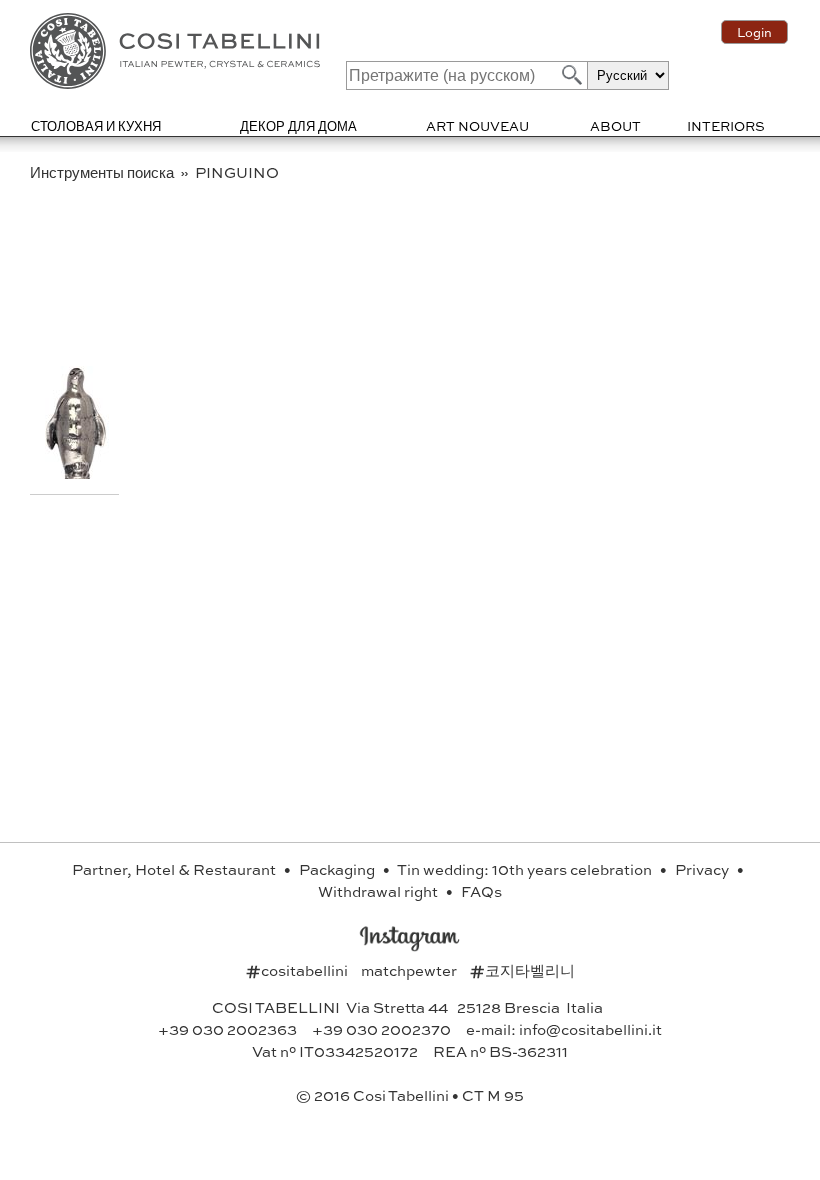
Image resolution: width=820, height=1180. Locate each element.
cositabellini (298, 970)
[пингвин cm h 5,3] (77, 472)
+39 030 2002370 (381, 1029)
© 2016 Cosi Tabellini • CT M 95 (410, 1095)
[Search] (570, 74)
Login (754, 32)
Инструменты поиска (103, 172)
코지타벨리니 (522, 970)
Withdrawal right (379, 891)
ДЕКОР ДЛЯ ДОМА (298, 125)
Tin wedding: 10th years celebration (526, 869)
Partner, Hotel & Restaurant (175, 869)
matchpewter (410, 970)
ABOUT (615, 125)
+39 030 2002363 (227, 1029)
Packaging (338, 869)
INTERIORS (726, 125)
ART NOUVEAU (477, 125)
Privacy (703, 869)
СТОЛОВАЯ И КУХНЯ (96, 125)
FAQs (481, 891)
